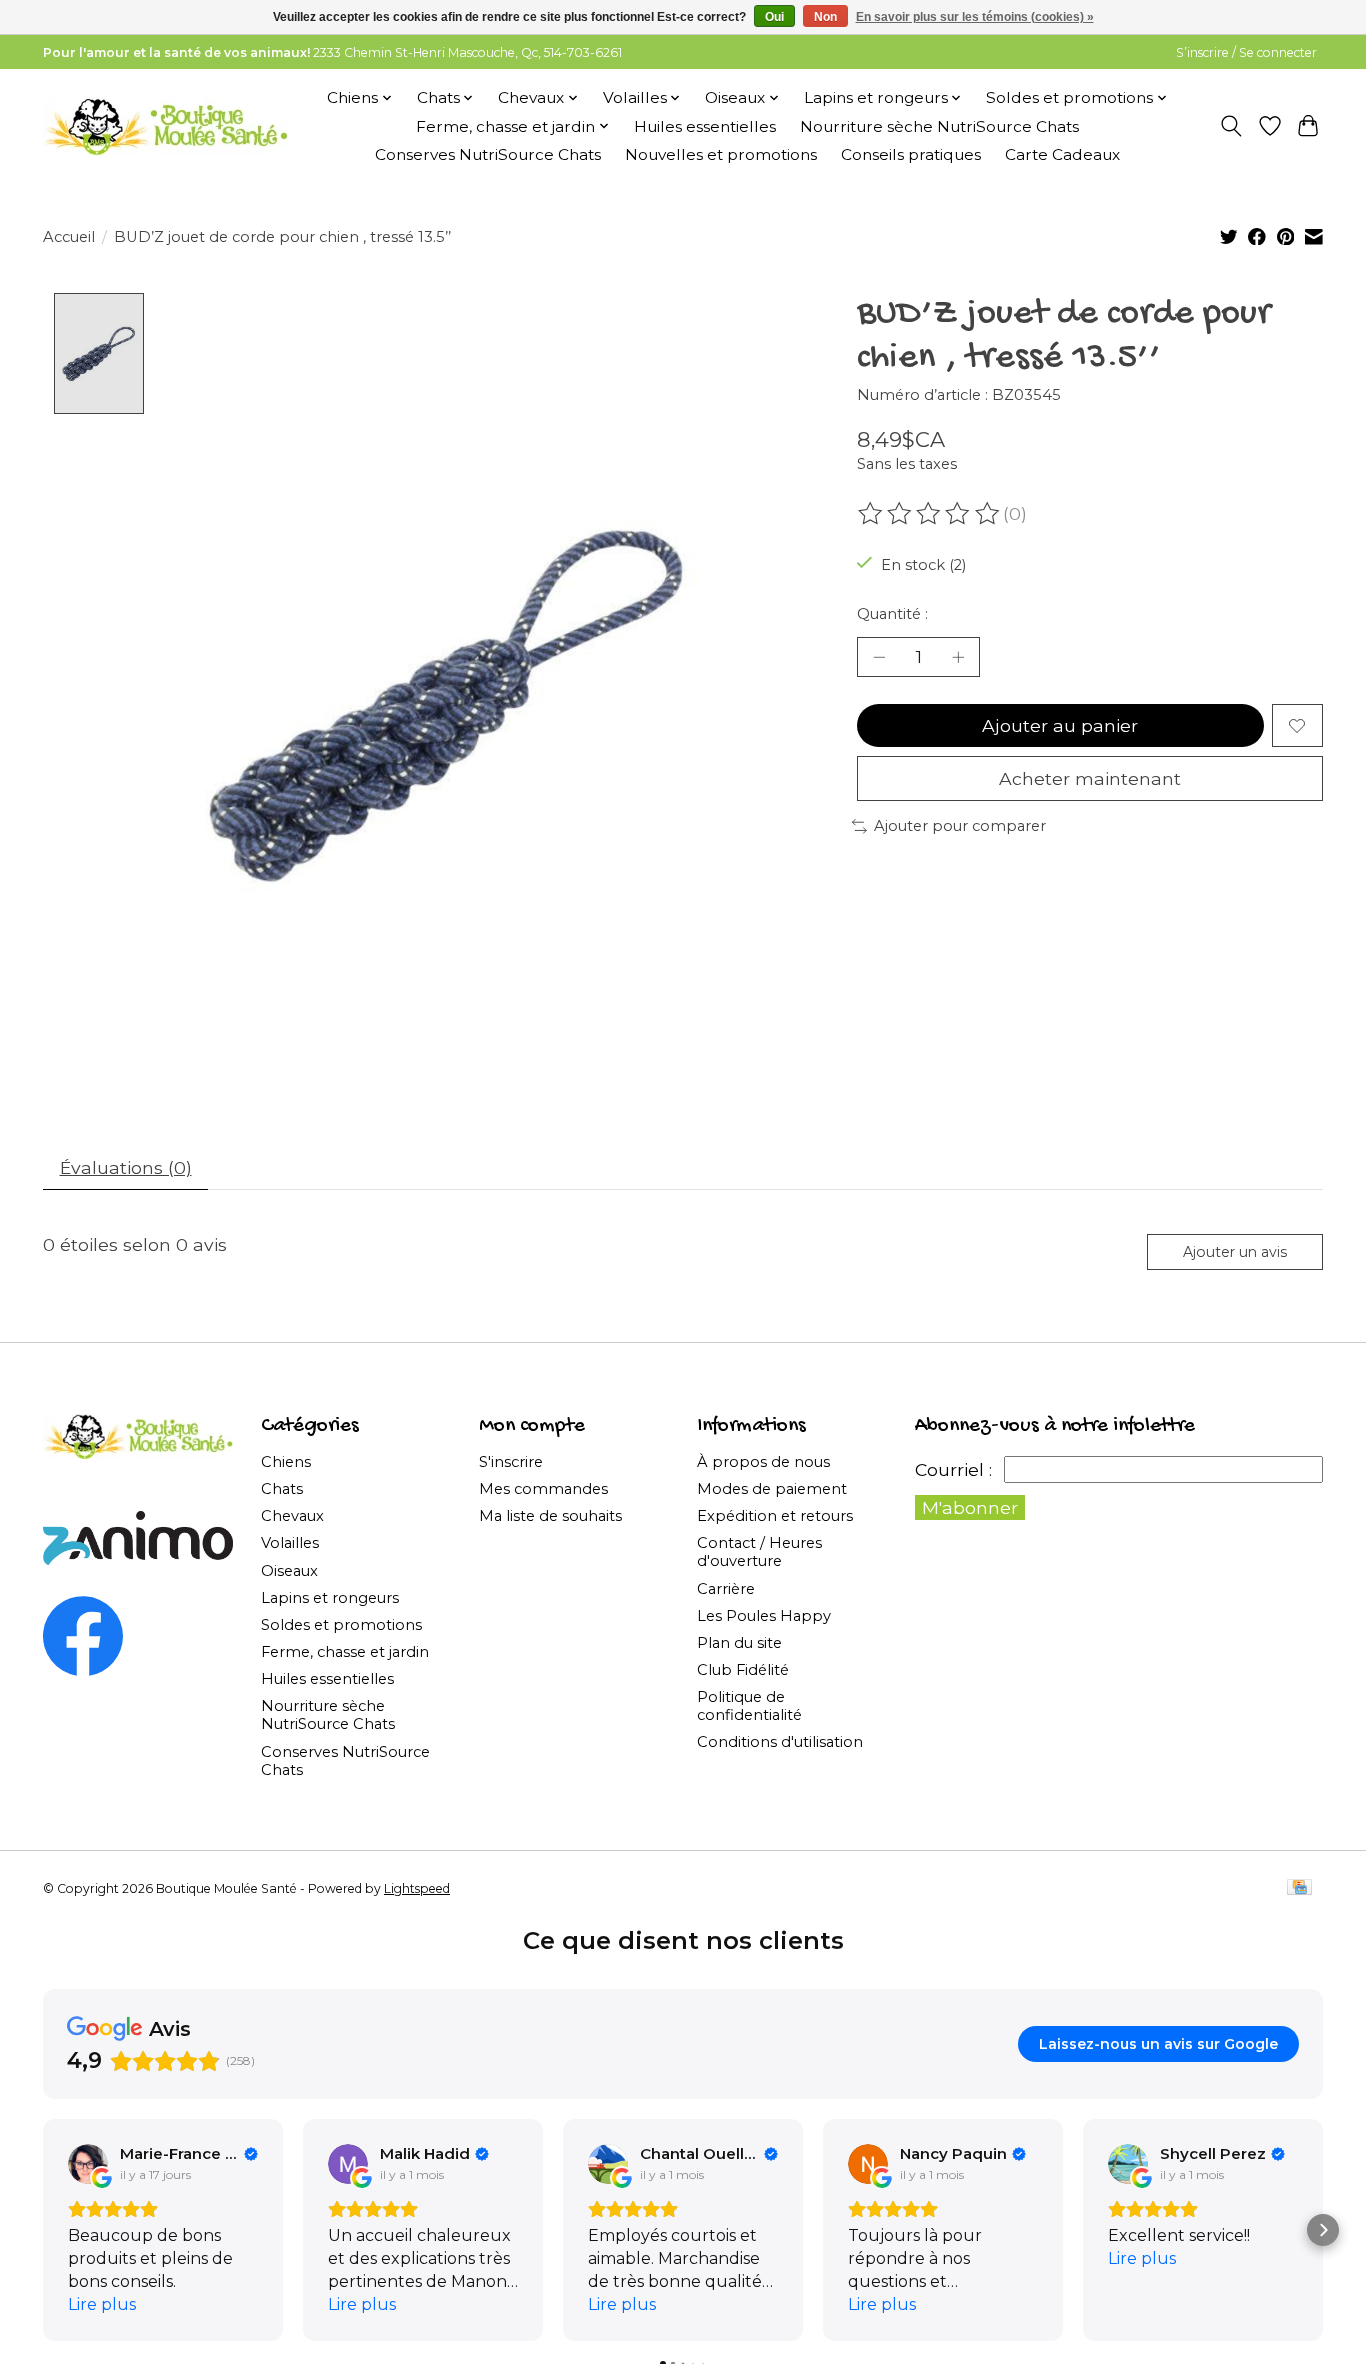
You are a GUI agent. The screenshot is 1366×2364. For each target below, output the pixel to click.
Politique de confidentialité (749, 1706)
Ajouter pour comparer (960, 826)
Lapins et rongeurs (330, 1598)
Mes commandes (543, 1489)
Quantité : (892, 614)
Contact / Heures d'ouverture (759, 1552)
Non (825, 17)
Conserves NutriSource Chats (488, 154)
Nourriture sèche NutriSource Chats (939, 126)
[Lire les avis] (930, 514)
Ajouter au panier (1060, 725)
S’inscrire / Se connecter (1246, 52)
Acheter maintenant (1090, 778)
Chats (282, 1489)
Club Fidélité (743, 1670)
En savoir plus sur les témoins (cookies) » (975, 17)
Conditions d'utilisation (780, 1742)
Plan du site (739, 1643)
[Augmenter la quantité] (958, 657)
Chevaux (292, 1516)
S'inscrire (511, 1462)
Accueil (69, 237)
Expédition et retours (775, 1516)
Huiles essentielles (705, 126)
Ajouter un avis (1235, 1252)
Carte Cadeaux (1062, 154)
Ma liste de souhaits (550, 1516)
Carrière (726, 1589)
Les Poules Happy (764, 1616)
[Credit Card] (1299, 1888)
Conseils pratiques (911, 154)
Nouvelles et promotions (721, 154)
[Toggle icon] (1231, 126)
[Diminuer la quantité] (879, 657)
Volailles (290, 1543)
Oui (774, 17)
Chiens (286, 1462)
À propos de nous (763, 1462)
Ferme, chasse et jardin (345, 1652)
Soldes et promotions (341, 1625)
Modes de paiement (772, 1489)
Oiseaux (289, 1571)
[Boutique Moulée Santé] (165, 126)
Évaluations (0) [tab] (126, 1167)
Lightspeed (417, 1888)
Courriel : (953, 1469)
